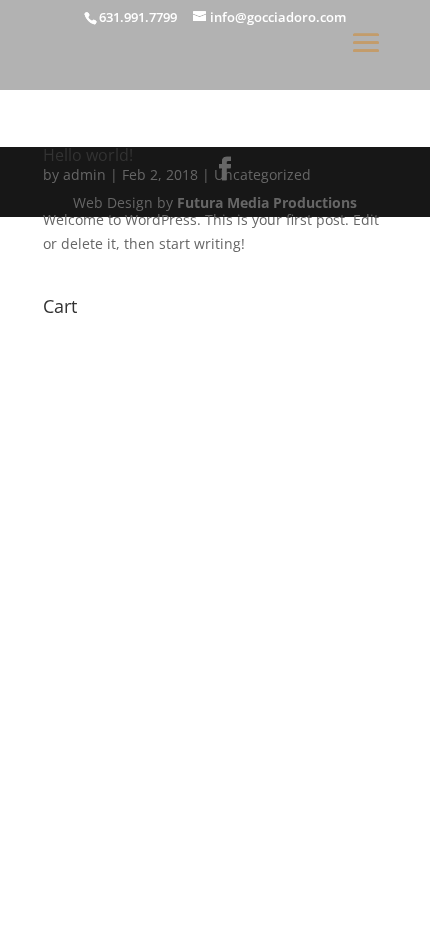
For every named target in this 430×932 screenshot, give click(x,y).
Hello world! (88, 155)
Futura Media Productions (267, 202)
